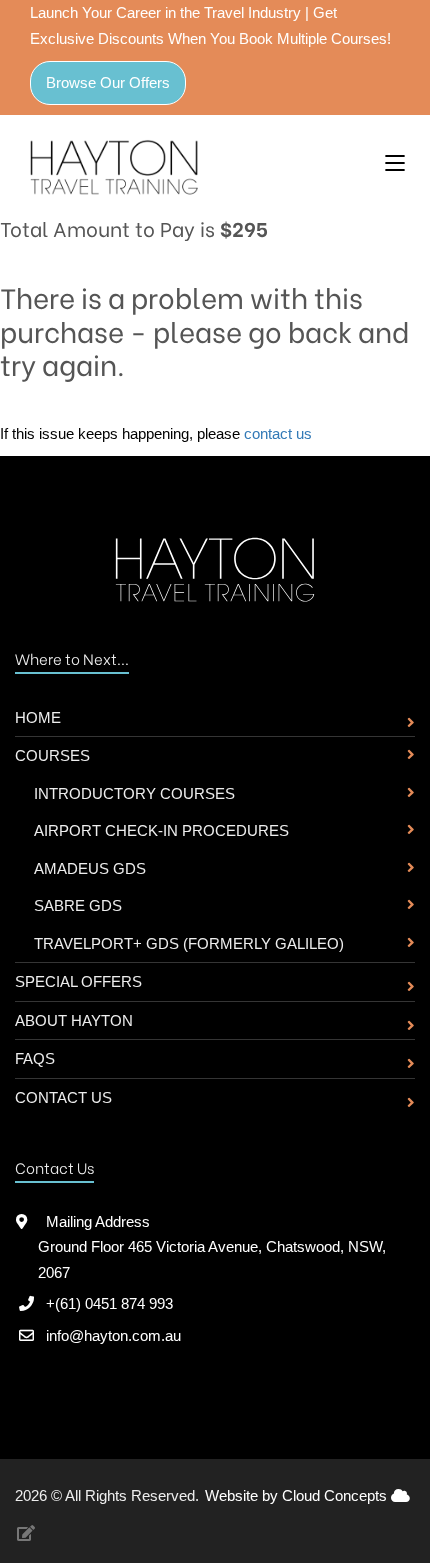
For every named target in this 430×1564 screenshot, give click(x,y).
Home (38, 717)
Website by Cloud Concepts (298, 1495)
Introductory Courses (134, 793)
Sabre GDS (78, 905)
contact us (278, 433)
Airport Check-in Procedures (161, 830)
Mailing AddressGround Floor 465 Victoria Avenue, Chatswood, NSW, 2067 (212, 1247)
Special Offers (78, 981)
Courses (52, 755)
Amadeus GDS (90, 868)
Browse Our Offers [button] (108, 82)
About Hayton (74, 1020)
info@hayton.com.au (113, 1335)
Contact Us (63, 1097)
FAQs (35, 1058)
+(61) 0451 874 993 (109, 1303)
